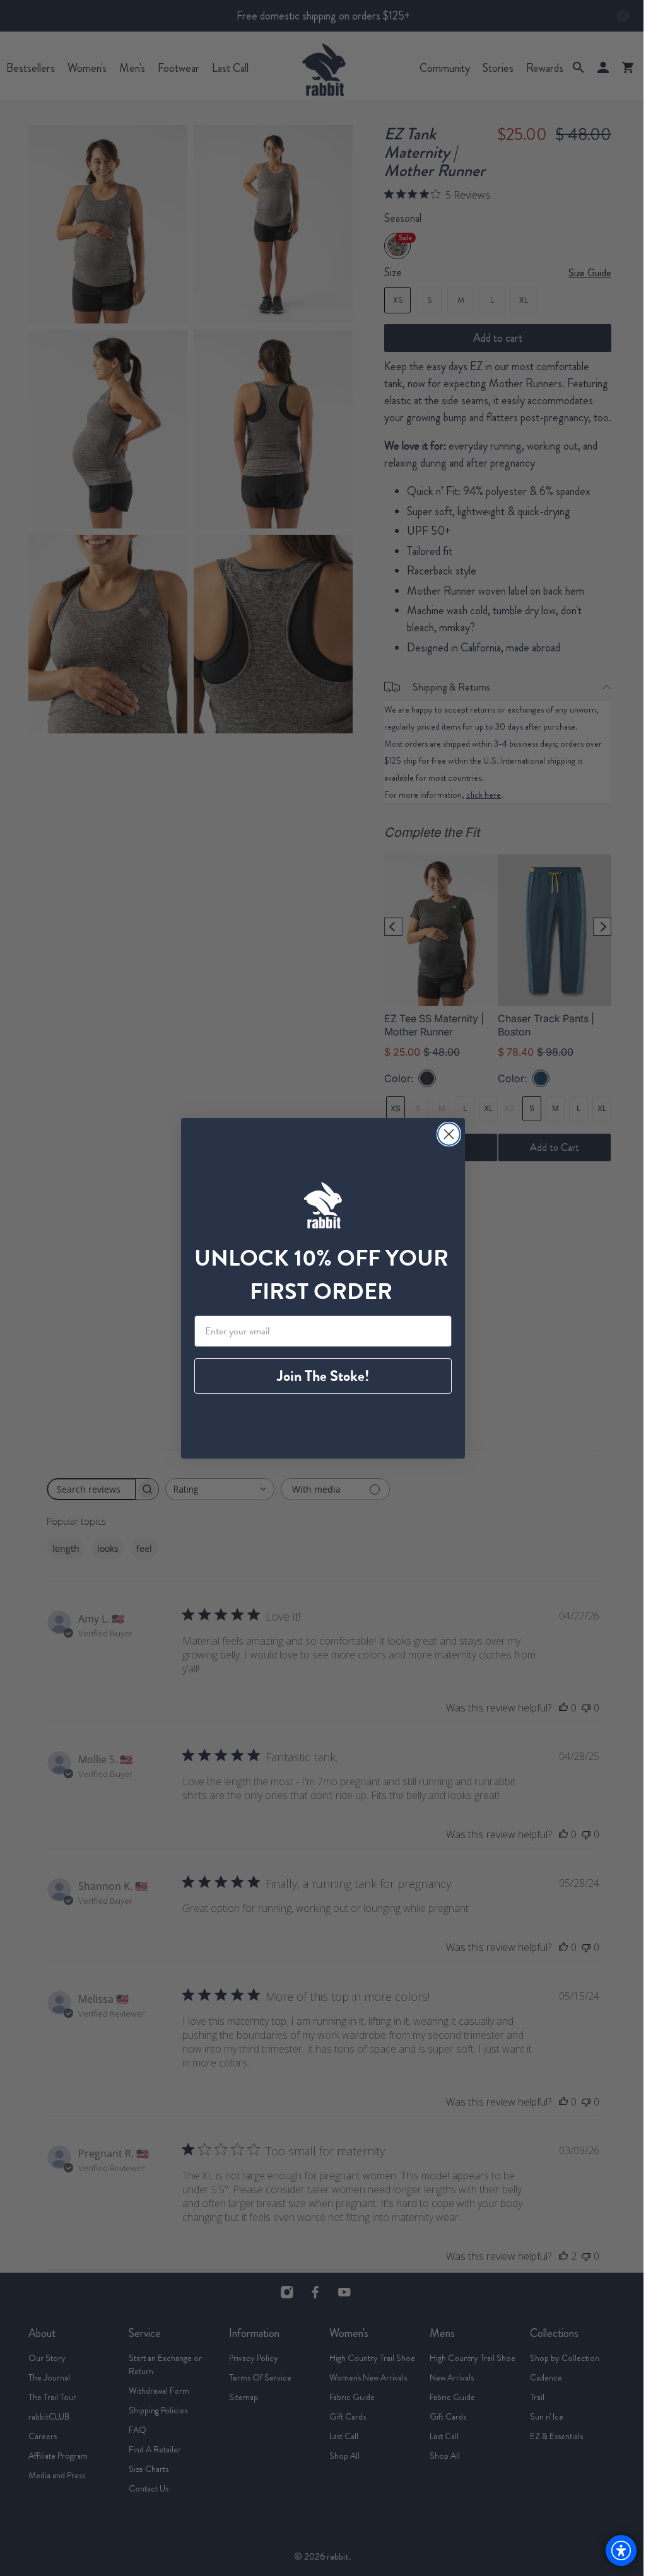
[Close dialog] (449, 1134)
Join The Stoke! (323, 1376)
